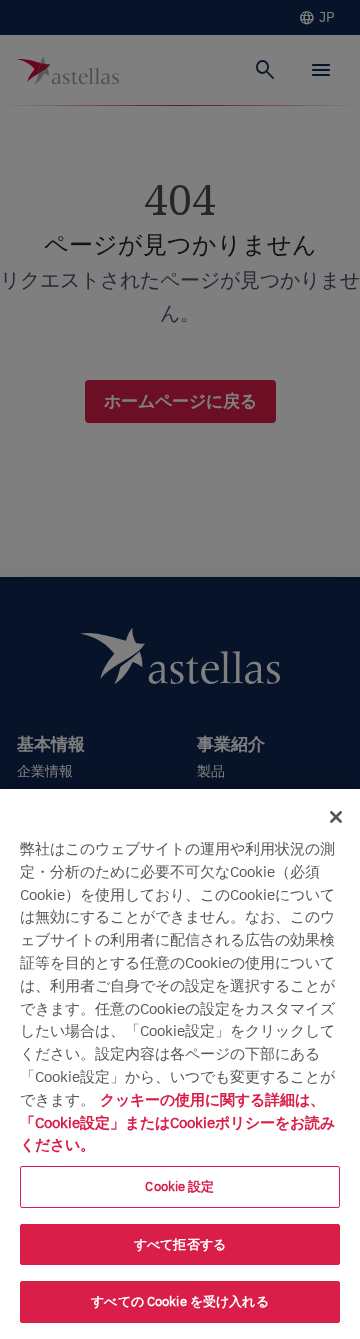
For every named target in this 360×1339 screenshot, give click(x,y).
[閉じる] (336, 817)
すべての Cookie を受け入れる (179, 1301)
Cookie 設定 (179, 1186)
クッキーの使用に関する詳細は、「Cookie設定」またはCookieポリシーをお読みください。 (177, 1122)
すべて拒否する (180, 1244)
